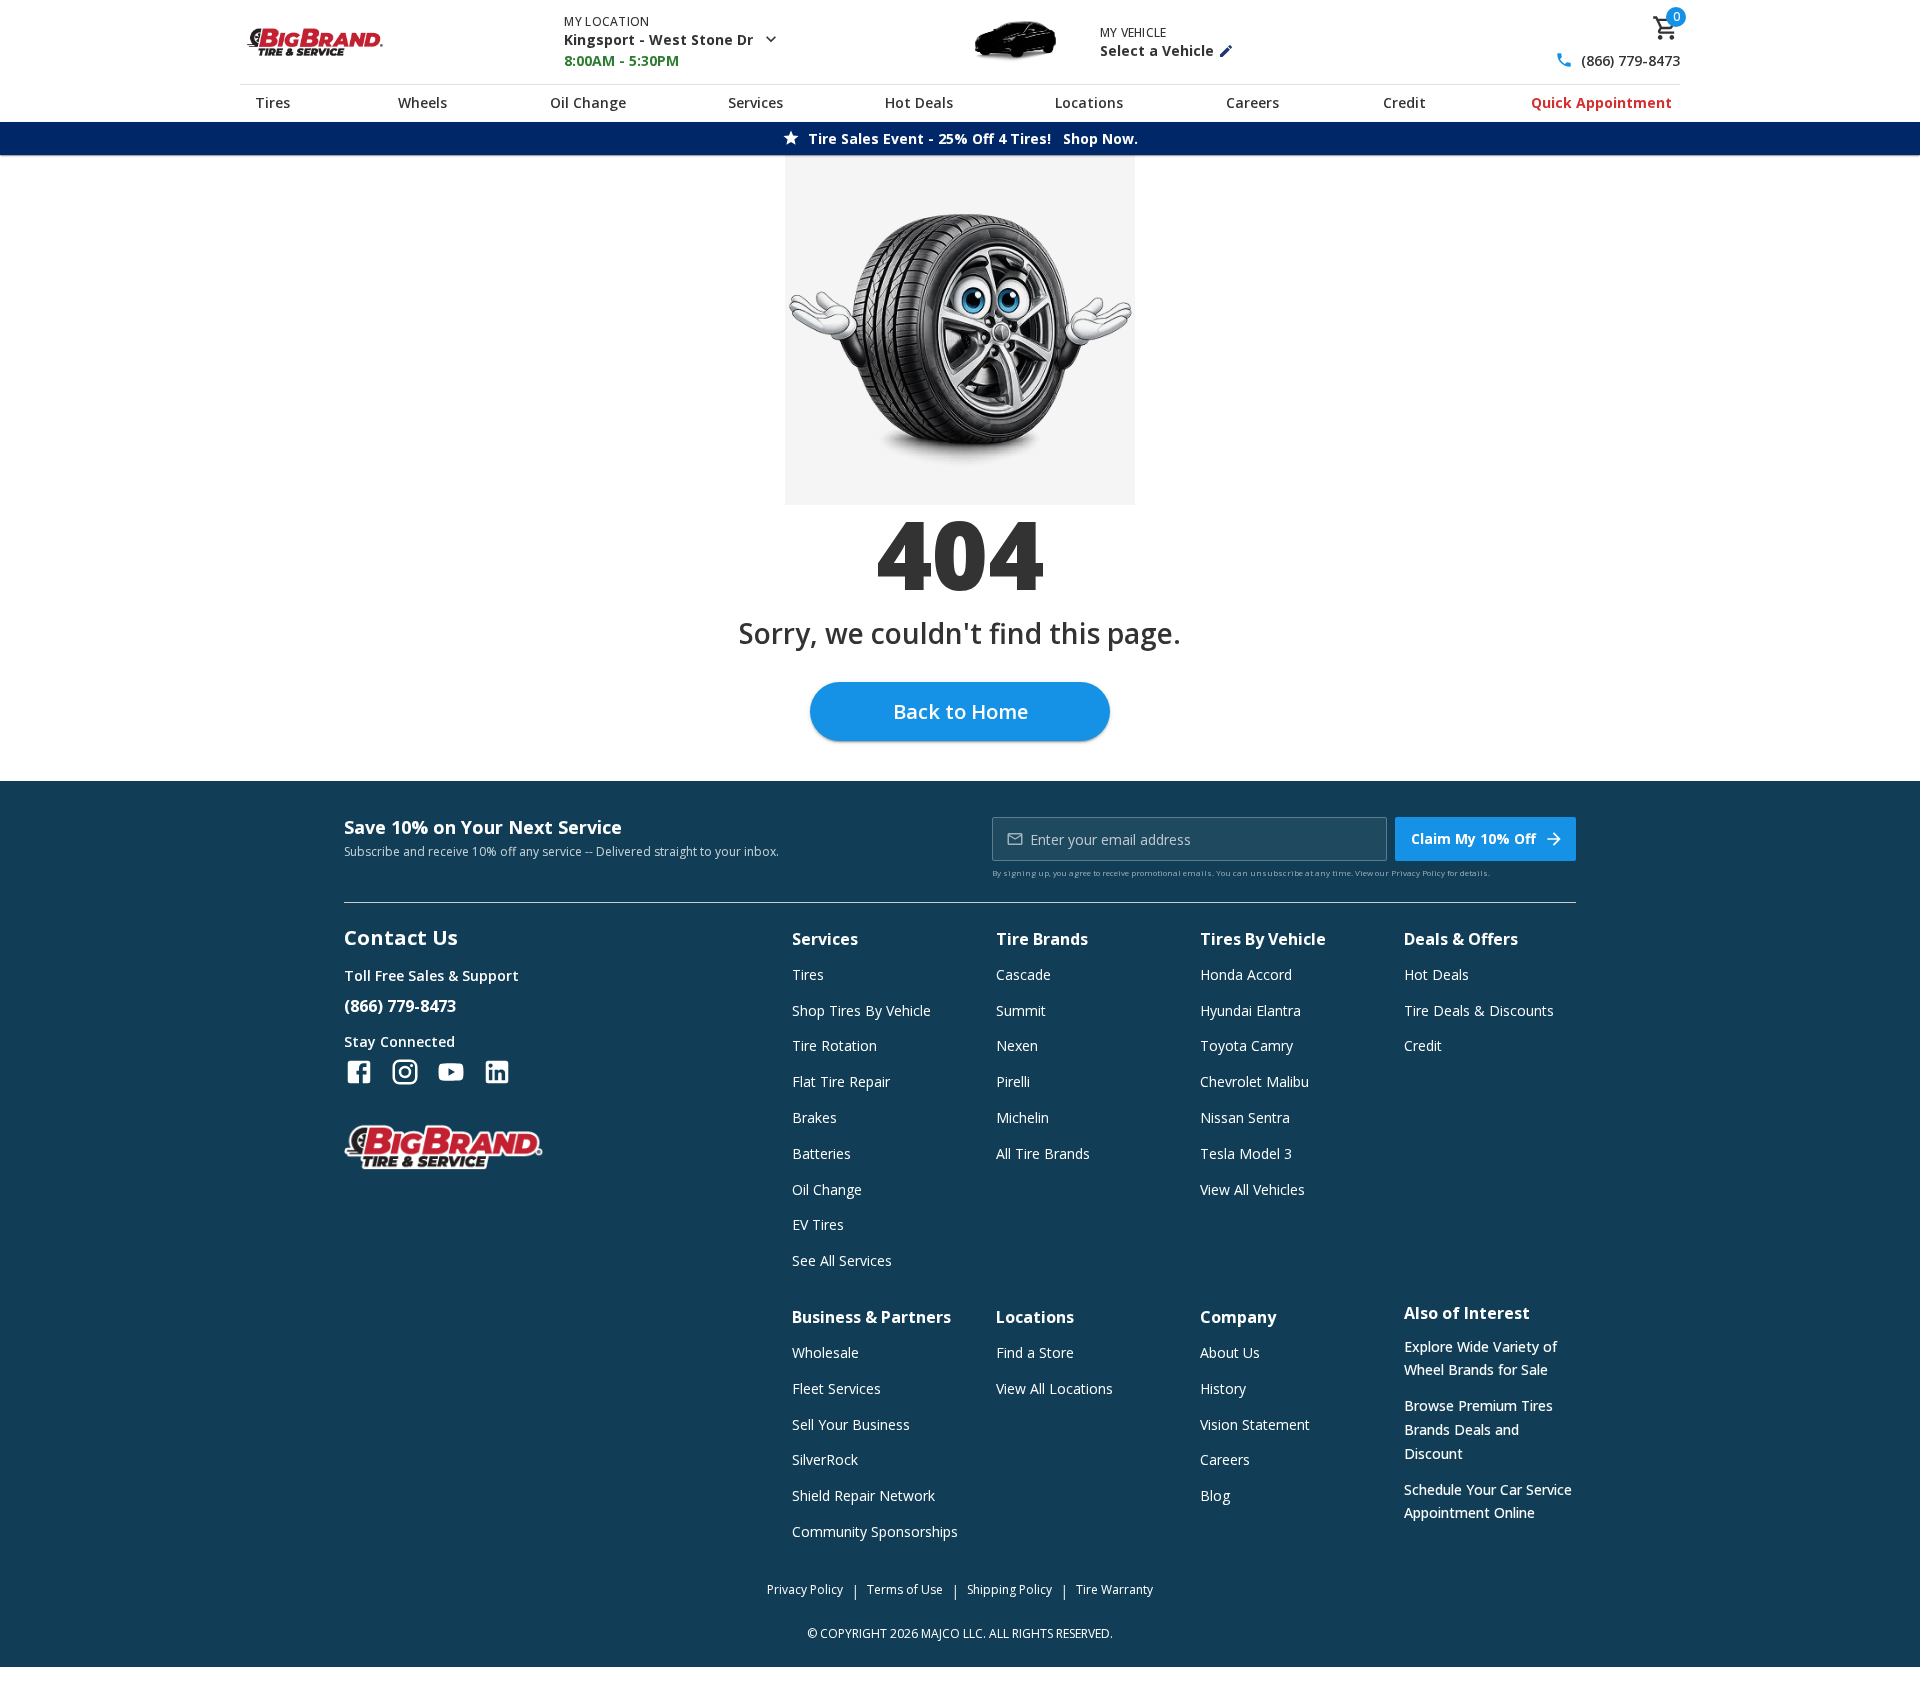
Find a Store (1035, 1352)
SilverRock (825, 1459)
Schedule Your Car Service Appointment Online (1488, 1501)
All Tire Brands (1043, 1153)
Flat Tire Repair (841, 1081)
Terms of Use (905, 1589)
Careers (1252, 102)
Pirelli (1013, 1081)
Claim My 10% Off (1473, 838)
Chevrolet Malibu (1254, 1081)
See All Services (842, 1260)
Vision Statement (1255, 1424)
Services (755, 102)
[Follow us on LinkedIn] (497, 1072)
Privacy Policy (1418, 872)
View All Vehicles (1252, 1189)
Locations (1089, 102)
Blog (1215, 1495)
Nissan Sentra (1245, 1117)
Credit (1404, 102)
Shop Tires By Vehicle (861, 1010)
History (1223, 1388)
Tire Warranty (1114, 1589)
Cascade (1023, 974)
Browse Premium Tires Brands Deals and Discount (1478, 1429)
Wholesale (825, 1352)
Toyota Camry (1246, 1045)
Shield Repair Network (863, 1495)
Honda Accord (1246, 974)
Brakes (814, 1117)
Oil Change (588, 102)
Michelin (1022, 1117)
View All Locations (1054, 1388)
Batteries (821, 1153)
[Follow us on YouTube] (451, 1072)
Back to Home (960, 711)
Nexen (1017, 1045)
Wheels (422, 102)
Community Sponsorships (875, 1531)
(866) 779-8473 (1630, 60)
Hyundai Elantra (1250, 1010)
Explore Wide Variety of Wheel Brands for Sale (1480, 1358)
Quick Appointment (1601, 102)
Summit (1021, 1010)
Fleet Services (836, 1388)
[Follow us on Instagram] (405, 1072)
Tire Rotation (834, 1045)
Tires (272, 102)
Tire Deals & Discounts (1479, 1010)
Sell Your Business (851, 1424)
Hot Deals (919, 102)
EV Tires (818, 1224)
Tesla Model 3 (1246, 1153)
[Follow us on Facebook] (359, 1072)
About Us (1230, 1352)
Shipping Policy (1009, 1589)
